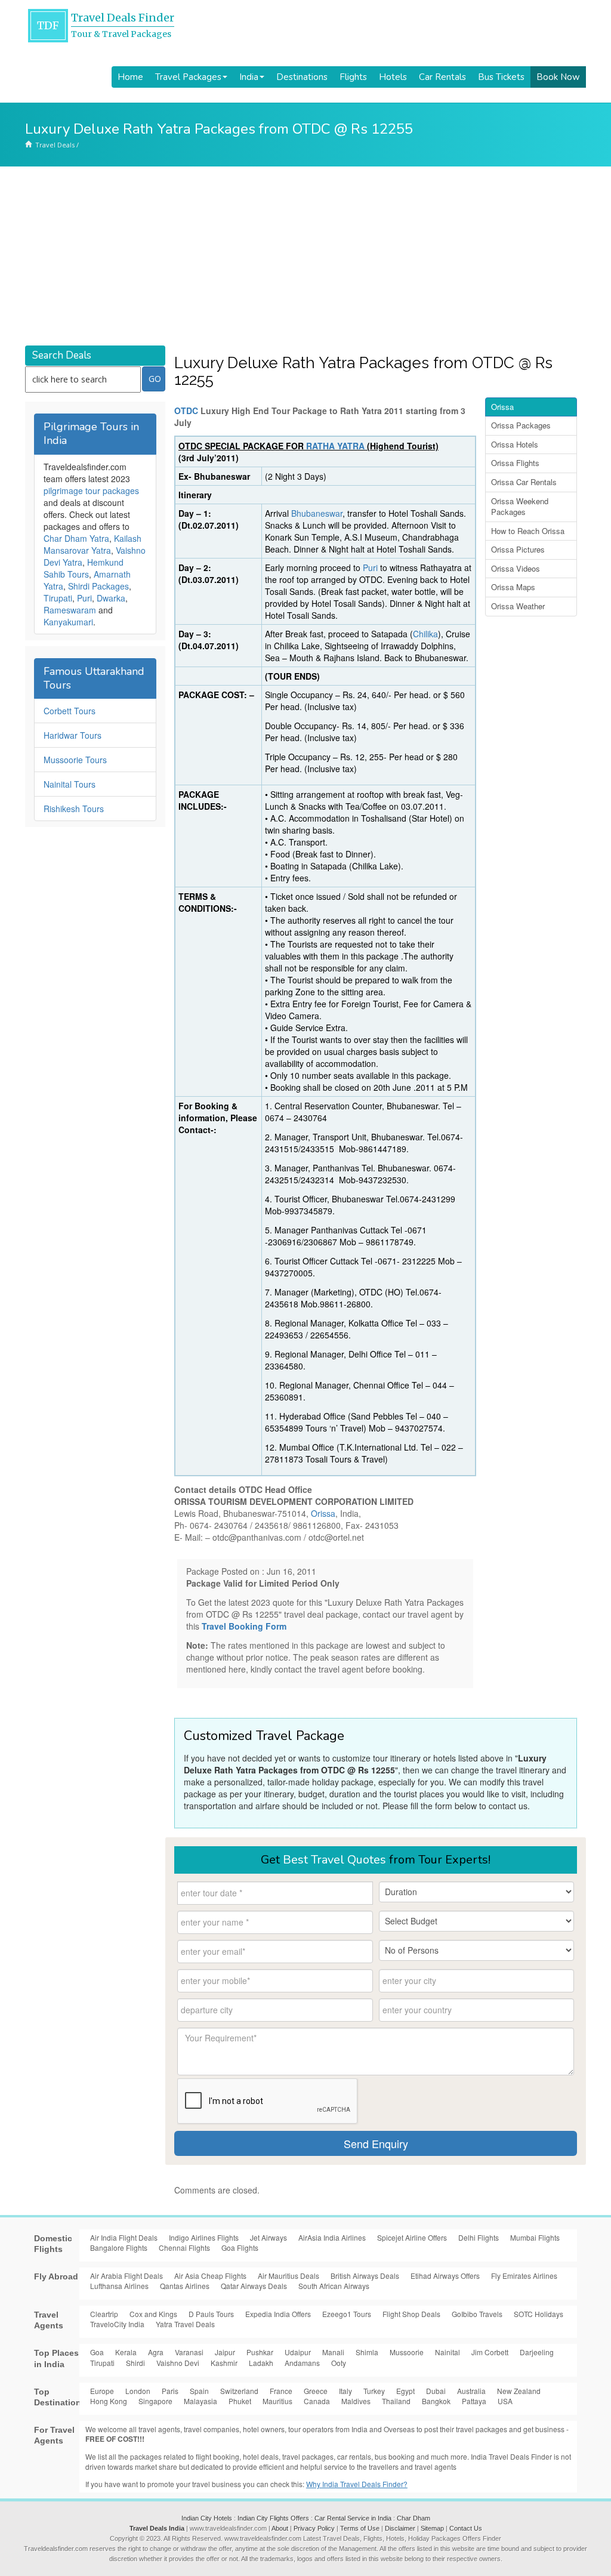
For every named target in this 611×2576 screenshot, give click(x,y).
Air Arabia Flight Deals (126, 2276)
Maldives (356, 2401)
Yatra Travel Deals (185, 2324)
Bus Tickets (501, 77)
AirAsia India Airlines (332, 2237)
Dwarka (111, 598)
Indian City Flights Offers (273, 2518)
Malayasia (200, 2401)
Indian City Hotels (207, 2518)
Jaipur (225, 2352)
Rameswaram (70, 610)
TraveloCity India (117, 2324)
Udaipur (298, 2352)
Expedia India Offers (278, 2314)
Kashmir (224, 2363)
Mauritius (277, 2401)
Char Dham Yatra (76, 538)
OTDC (186, 411)
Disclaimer (400, 2528)
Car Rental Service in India (353, 2518)
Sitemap (432, 2528)
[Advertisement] (305, 256)
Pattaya (474, 2401)
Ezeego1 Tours (347, 2314)
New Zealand (519, 2391)
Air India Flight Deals (124, 2237)
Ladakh (261, 2363)
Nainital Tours (70, 784)
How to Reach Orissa (528, 531)
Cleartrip (104, 2314)
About (280, 2528)
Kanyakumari (68, 622)
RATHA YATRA (335, 446)
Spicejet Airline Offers (412, 2237)
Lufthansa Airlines (119, 2286)
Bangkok (436, 2401)
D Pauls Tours (211, 2314)
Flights (353, 77)
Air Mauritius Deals (288, 2276)
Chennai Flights (184, 2248)
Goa (97, 2352)
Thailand (396, 2401)
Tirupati (58, 598)
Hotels (393, 77)
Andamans (302, 2363)
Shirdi (135, 2363)
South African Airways (334, 2286)
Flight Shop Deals (411, 2314)
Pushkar (260, 2352)
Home (130, 77)
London (138, 2391)
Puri (371, 567)
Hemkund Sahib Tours (84, 568)
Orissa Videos (516, 568)
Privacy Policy (314, 2528)
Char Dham (413, 2518)
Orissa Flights (515, 463)
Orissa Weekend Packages (520, 507)
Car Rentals (442, 77)
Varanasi (189, 2352)
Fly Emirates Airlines (524, 2276)
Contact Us (466, 2528)
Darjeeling (537, 2352)
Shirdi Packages (98, 586)
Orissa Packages (521, 425)
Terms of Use (360, 2528)
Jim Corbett (490, 2352)
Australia (471, 2391)
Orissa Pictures (518, 549)
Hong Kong (109, 2401)
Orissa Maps (513, 587)
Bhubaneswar (317, 513)
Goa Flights (240, 2248)
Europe (102, 2391)
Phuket (240, 2401)
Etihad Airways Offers (445, 2276)
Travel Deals (55, 145)
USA (505, 2401)
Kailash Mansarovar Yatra (92, 544)
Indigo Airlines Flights (204, 2237)
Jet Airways (269, 2237)
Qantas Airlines (185, 2286)
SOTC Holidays (539, 2314)
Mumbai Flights (535, 2237)
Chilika (425, 634)
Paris (170, 2391)
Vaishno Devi (178, 2363)
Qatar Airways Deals (254, 2286)
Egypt (405, 2391)
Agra (156, 2352)
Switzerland (239, 2391)
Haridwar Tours (72, 735)
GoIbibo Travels (477, 2314)
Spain (199, 2391)
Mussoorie (407, 2352)
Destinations (302, 77)
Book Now (558, 77)
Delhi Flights (479, 2237)
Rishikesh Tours (74, 809)
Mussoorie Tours (75, 760)
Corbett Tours (70, 711)
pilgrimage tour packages (91, 490)
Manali (333, 2352)
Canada (317, 2401)
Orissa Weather (518, 606)
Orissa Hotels (515, 444)
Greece (316, 2391)
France (281, 2391)
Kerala (126, 2352)
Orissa (323, 1513)
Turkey (374, 2391)
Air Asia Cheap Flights (210, 2276)
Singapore (155, 2401)
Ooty (339, 2363)
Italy (345, 2391)
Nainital (448, 2352)
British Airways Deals (365, 2276)
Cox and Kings (153, 2314)
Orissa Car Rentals (524, 482)
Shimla (367, 2352)
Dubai (436, 2391)
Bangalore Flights (119, 2248)
